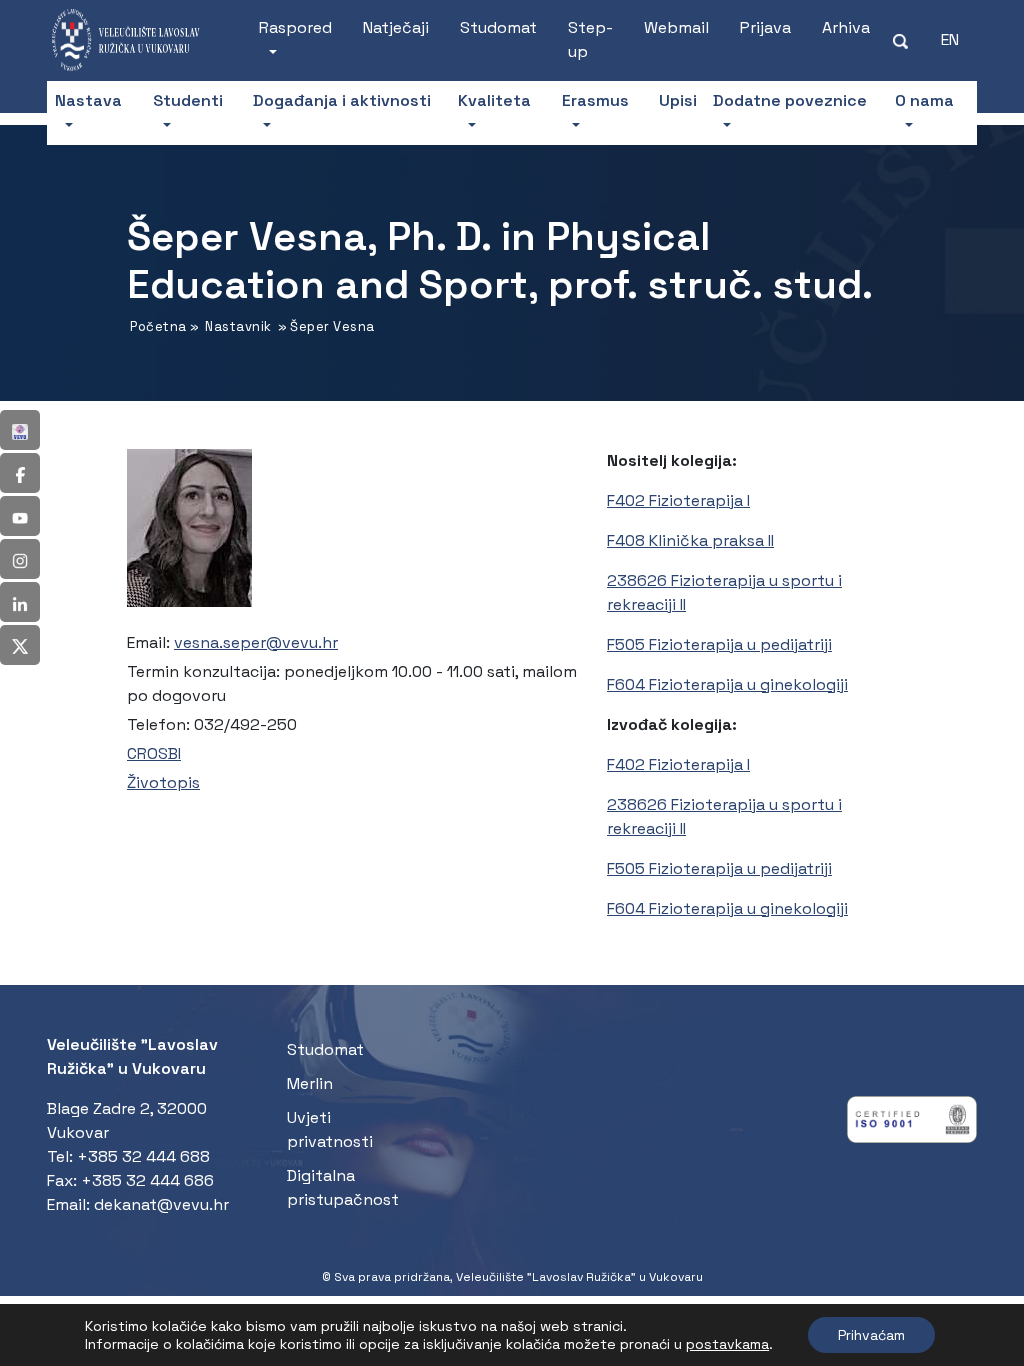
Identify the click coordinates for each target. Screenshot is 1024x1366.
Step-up (590, 39)
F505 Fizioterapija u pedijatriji (719, 644)
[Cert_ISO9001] (912, 1124)
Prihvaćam (871, 1335)
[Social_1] (20, 430)
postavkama (727, 1344)
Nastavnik (238, 326)
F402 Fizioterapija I (678, 500)
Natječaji (396, 27)
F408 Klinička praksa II (690, 540)
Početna (158, 326)
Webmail (676, 27)
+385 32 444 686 (147, 1180)
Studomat (498, 27)
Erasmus (595, 100)
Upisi (678, 100)
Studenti (188, 100)
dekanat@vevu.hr (161, 1204)
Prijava (765, 27)
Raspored (295, 27)
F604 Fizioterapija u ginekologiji (727, 684)
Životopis (163, 782)
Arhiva (846, 27)
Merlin (310, 1083)
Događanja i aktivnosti (342, 100)
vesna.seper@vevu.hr (256, 642)
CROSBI (154, 753)
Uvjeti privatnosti (330, 1129)
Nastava (88, 100)
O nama (924, 100)
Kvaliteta (494, 100)
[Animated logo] (133, 40)
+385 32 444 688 (143, 1156)
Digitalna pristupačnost (343, 1187)
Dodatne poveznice (790, 100)
